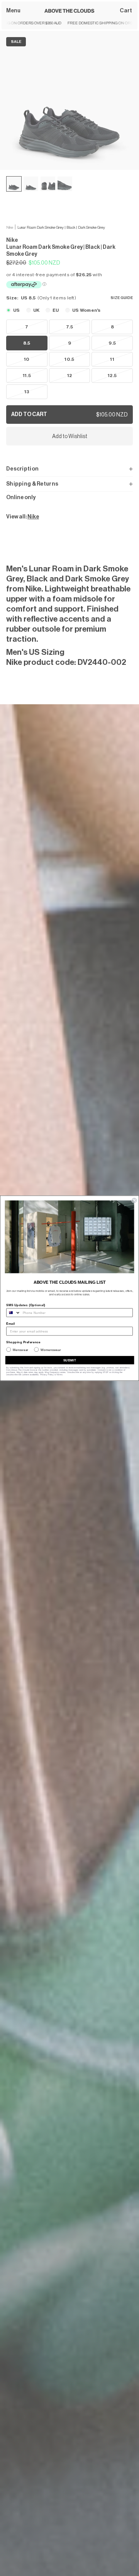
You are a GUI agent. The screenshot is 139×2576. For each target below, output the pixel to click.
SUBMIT (70, 1360)
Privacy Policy (47, 1375)
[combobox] (14, 1312)
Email (11, 1324)
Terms (59, 1375)
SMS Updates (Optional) (26, 1305)
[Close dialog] (134, 1200)
